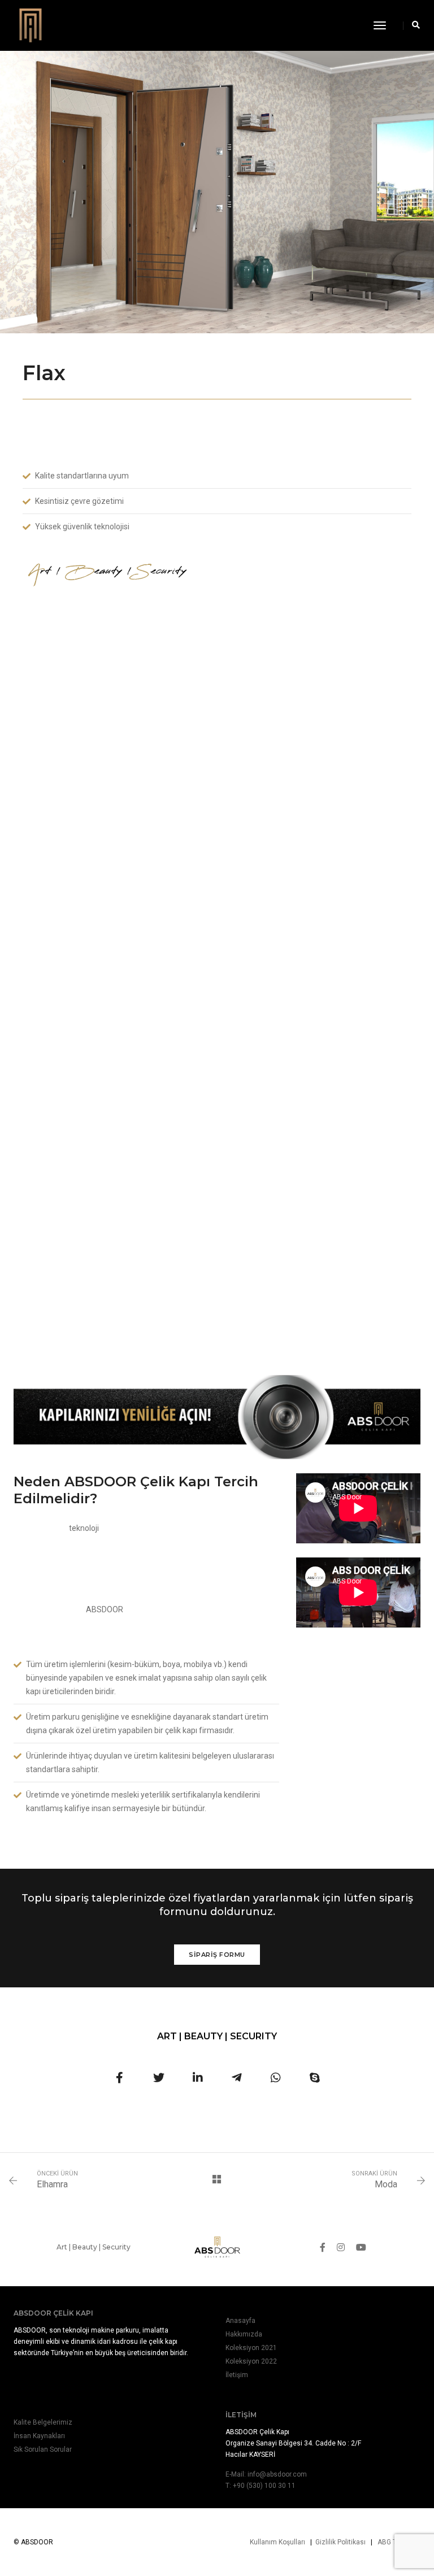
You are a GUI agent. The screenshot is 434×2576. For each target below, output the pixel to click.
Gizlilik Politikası (340, 2542)
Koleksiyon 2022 (251, 2361)
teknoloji (84, 1528)
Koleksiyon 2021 (251, 2348)
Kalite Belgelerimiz (43, 2422)
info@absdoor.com (277, 2474)
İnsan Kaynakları (39, 2436)
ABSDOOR (105, 1609)
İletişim (237, 2375)
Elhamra (52, 2184)
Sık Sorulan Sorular (43, 2449)
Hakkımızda (244, 2334)
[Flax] (120, 2078)
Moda (386, 2184)
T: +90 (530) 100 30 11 (261, 2486)
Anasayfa (240, 2321)
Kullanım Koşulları (277, 2542)
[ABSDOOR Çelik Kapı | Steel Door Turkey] (31, 25)
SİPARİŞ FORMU (217, 1955)
